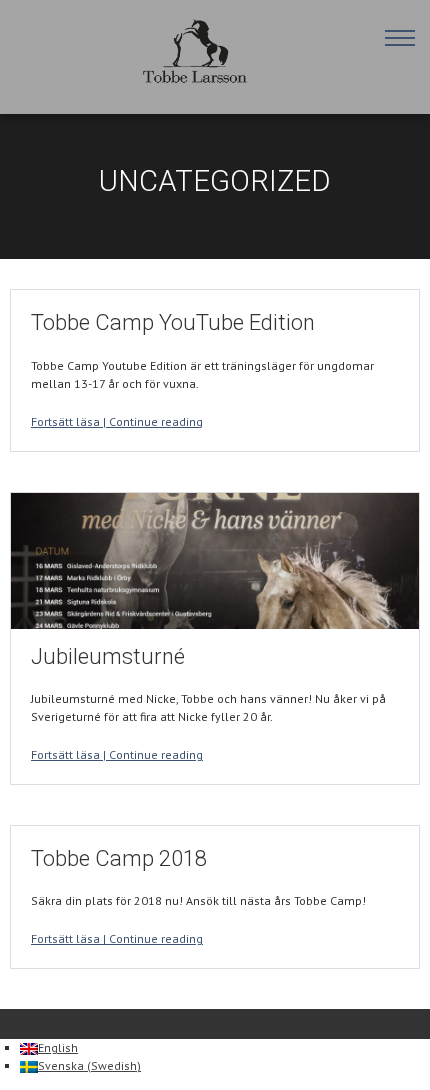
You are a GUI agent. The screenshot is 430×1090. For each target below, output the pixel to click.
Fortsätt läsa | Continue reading (117, 421)
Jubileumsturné (108, 656)
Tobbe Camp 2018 (119, 858)
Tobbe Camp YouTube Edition (173, 322)
